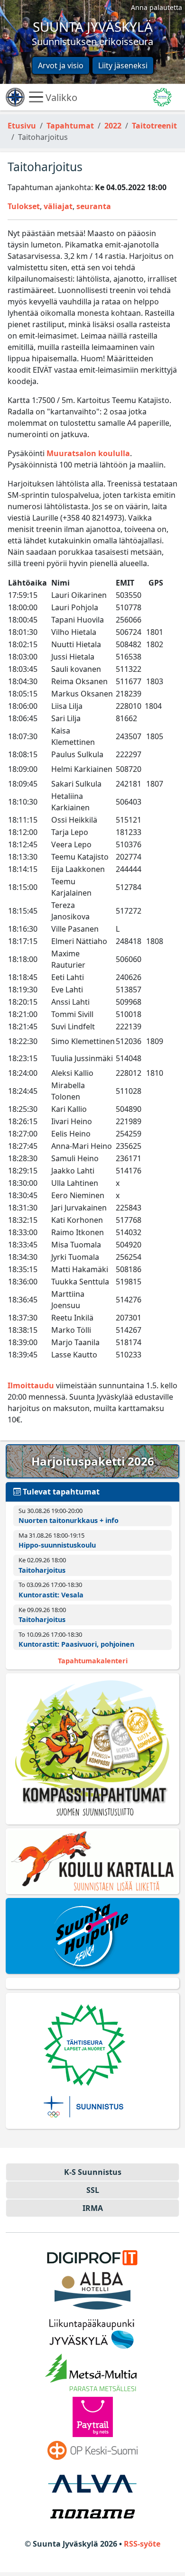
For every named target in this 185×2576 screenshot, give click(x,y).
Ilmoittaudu (31, 1385)
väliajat (58, 206)
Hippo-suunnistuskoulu (57, 1545)
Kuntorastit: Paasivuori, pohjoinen (76, 1644)
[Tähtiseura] (92, 2061)
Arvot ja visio (61, 65)
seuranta (94, 206)
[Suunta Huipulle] (92, 1936)
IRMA (93, 2208)
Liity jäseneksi (123, 65)
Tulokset (24, 206)
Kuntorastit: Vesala (51, 1595)
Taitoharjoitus (42, 1570)
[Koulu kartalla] (92, 1861)
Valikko (60, 97)
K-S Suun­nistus (93, 2172)
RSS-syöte (142, 2544)
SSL (93, 2190)
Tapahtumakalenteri (93, 1661)
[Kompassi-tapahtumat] (92, 1749)
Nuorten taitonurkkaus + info (69, 1520)
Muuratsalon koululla (88, 453)
